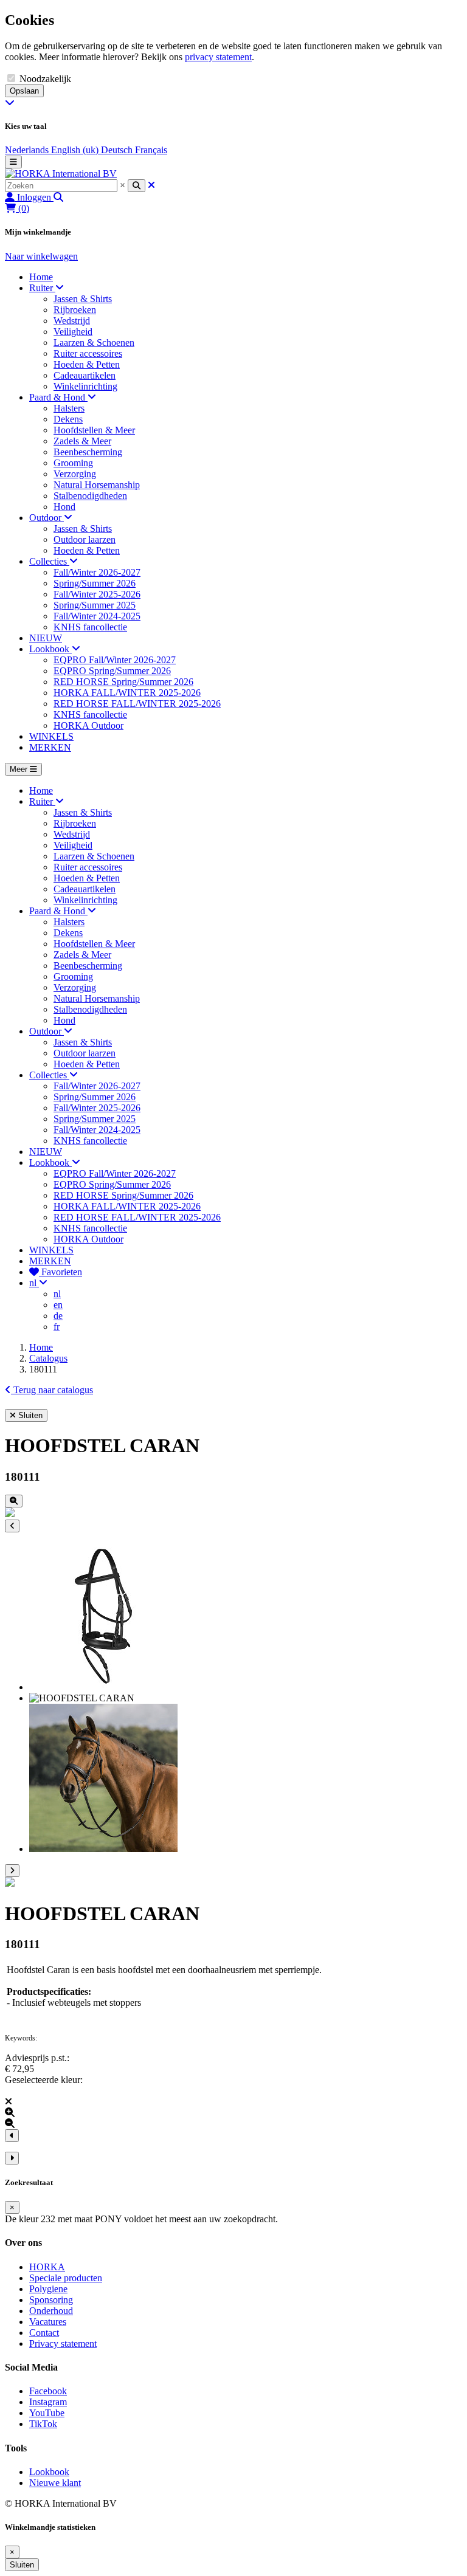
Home (41, 1347)
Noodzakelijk (45, 79)
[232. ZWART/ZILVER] (10, 1883)
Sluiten (22, 2565)
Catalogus (48, 1358)
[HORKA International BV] (61, 174)
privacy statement (218, 57)
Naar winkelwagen (41, 256)
